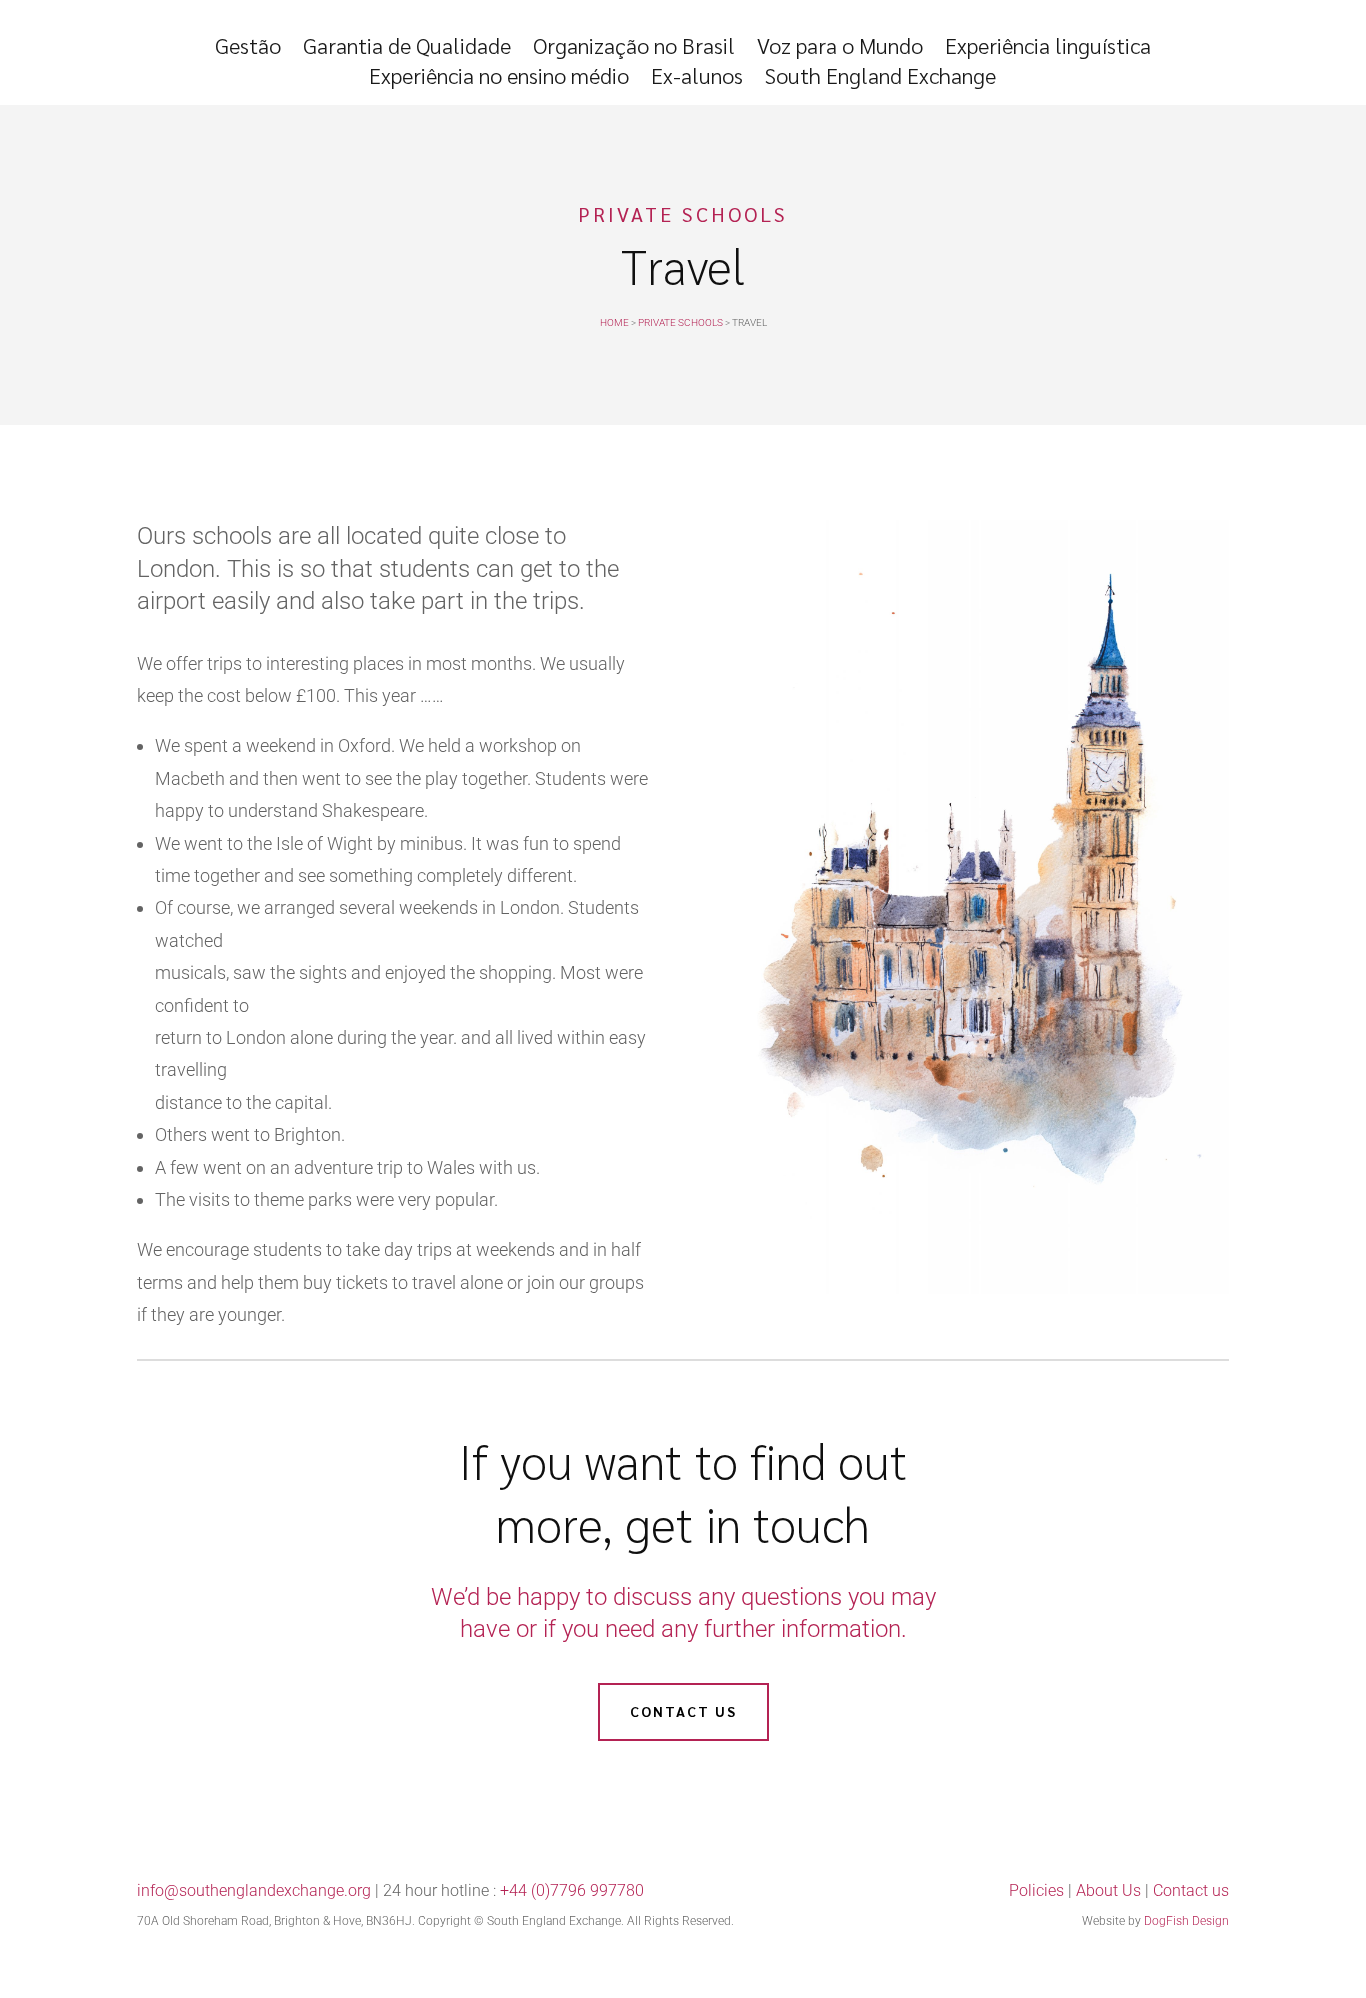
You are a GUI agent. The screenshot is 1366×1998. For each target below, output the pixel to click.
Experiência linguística (1048, 48)
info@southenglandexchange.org (254, 1890)
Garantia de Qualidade (407, 48)
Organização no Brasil (634, 48)
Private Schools (680, 322)
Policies (1036, 1890)
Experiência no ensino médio (499, 78)
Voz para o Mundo (840, 48)
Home (614, 322)
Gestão (248, 48)
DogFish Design (1186, 1921)
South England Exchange (880, 78)
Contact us (683, 1711)
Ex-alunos (697, 78)
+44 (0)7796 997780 (572, 1890)
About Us (1108, 1890)
